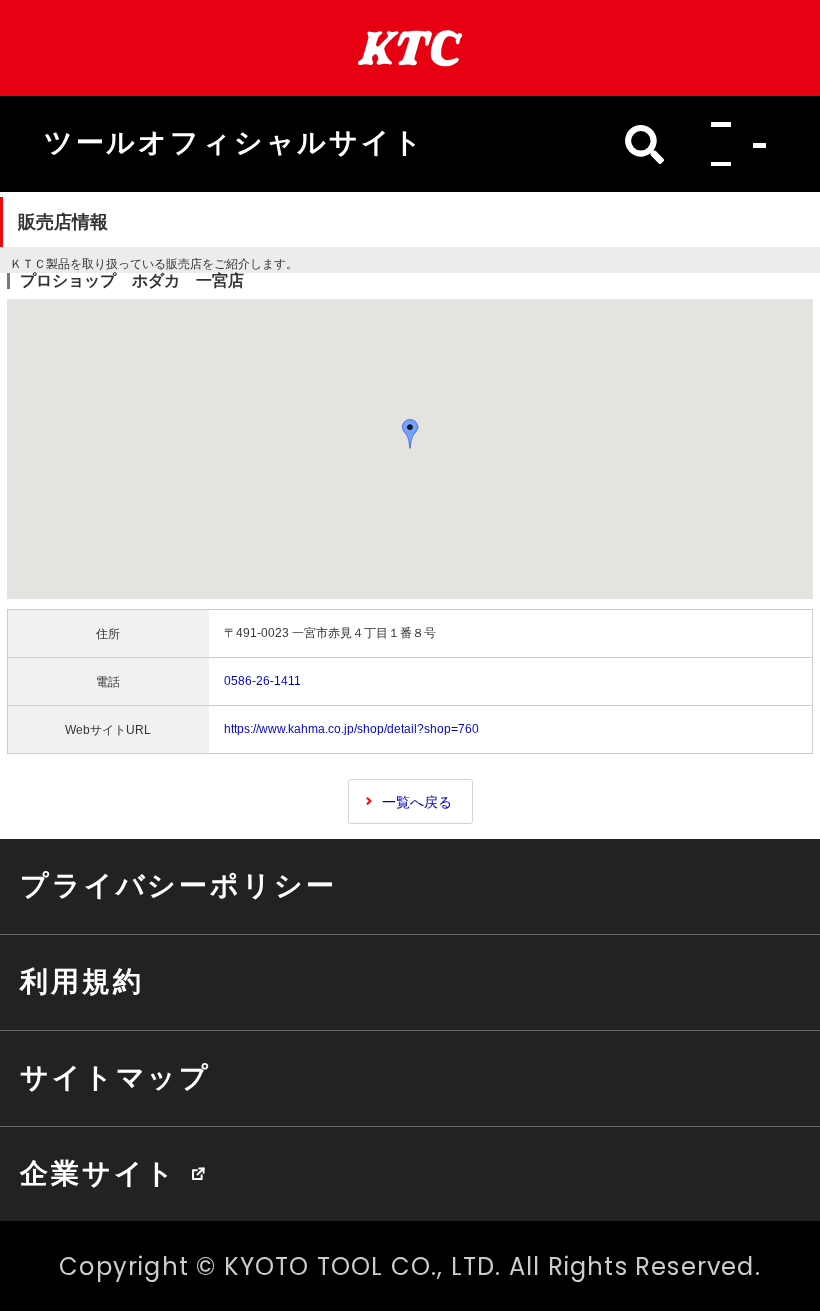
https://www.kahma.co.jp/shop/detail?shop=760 (351, 729)
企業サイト (98, 1173)
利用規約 (81, 981)
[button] (732, 144)
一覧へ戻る (417, 802)
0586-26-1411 (262, 681)
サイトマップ (115, 1077)
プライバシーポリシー (178, 885)
